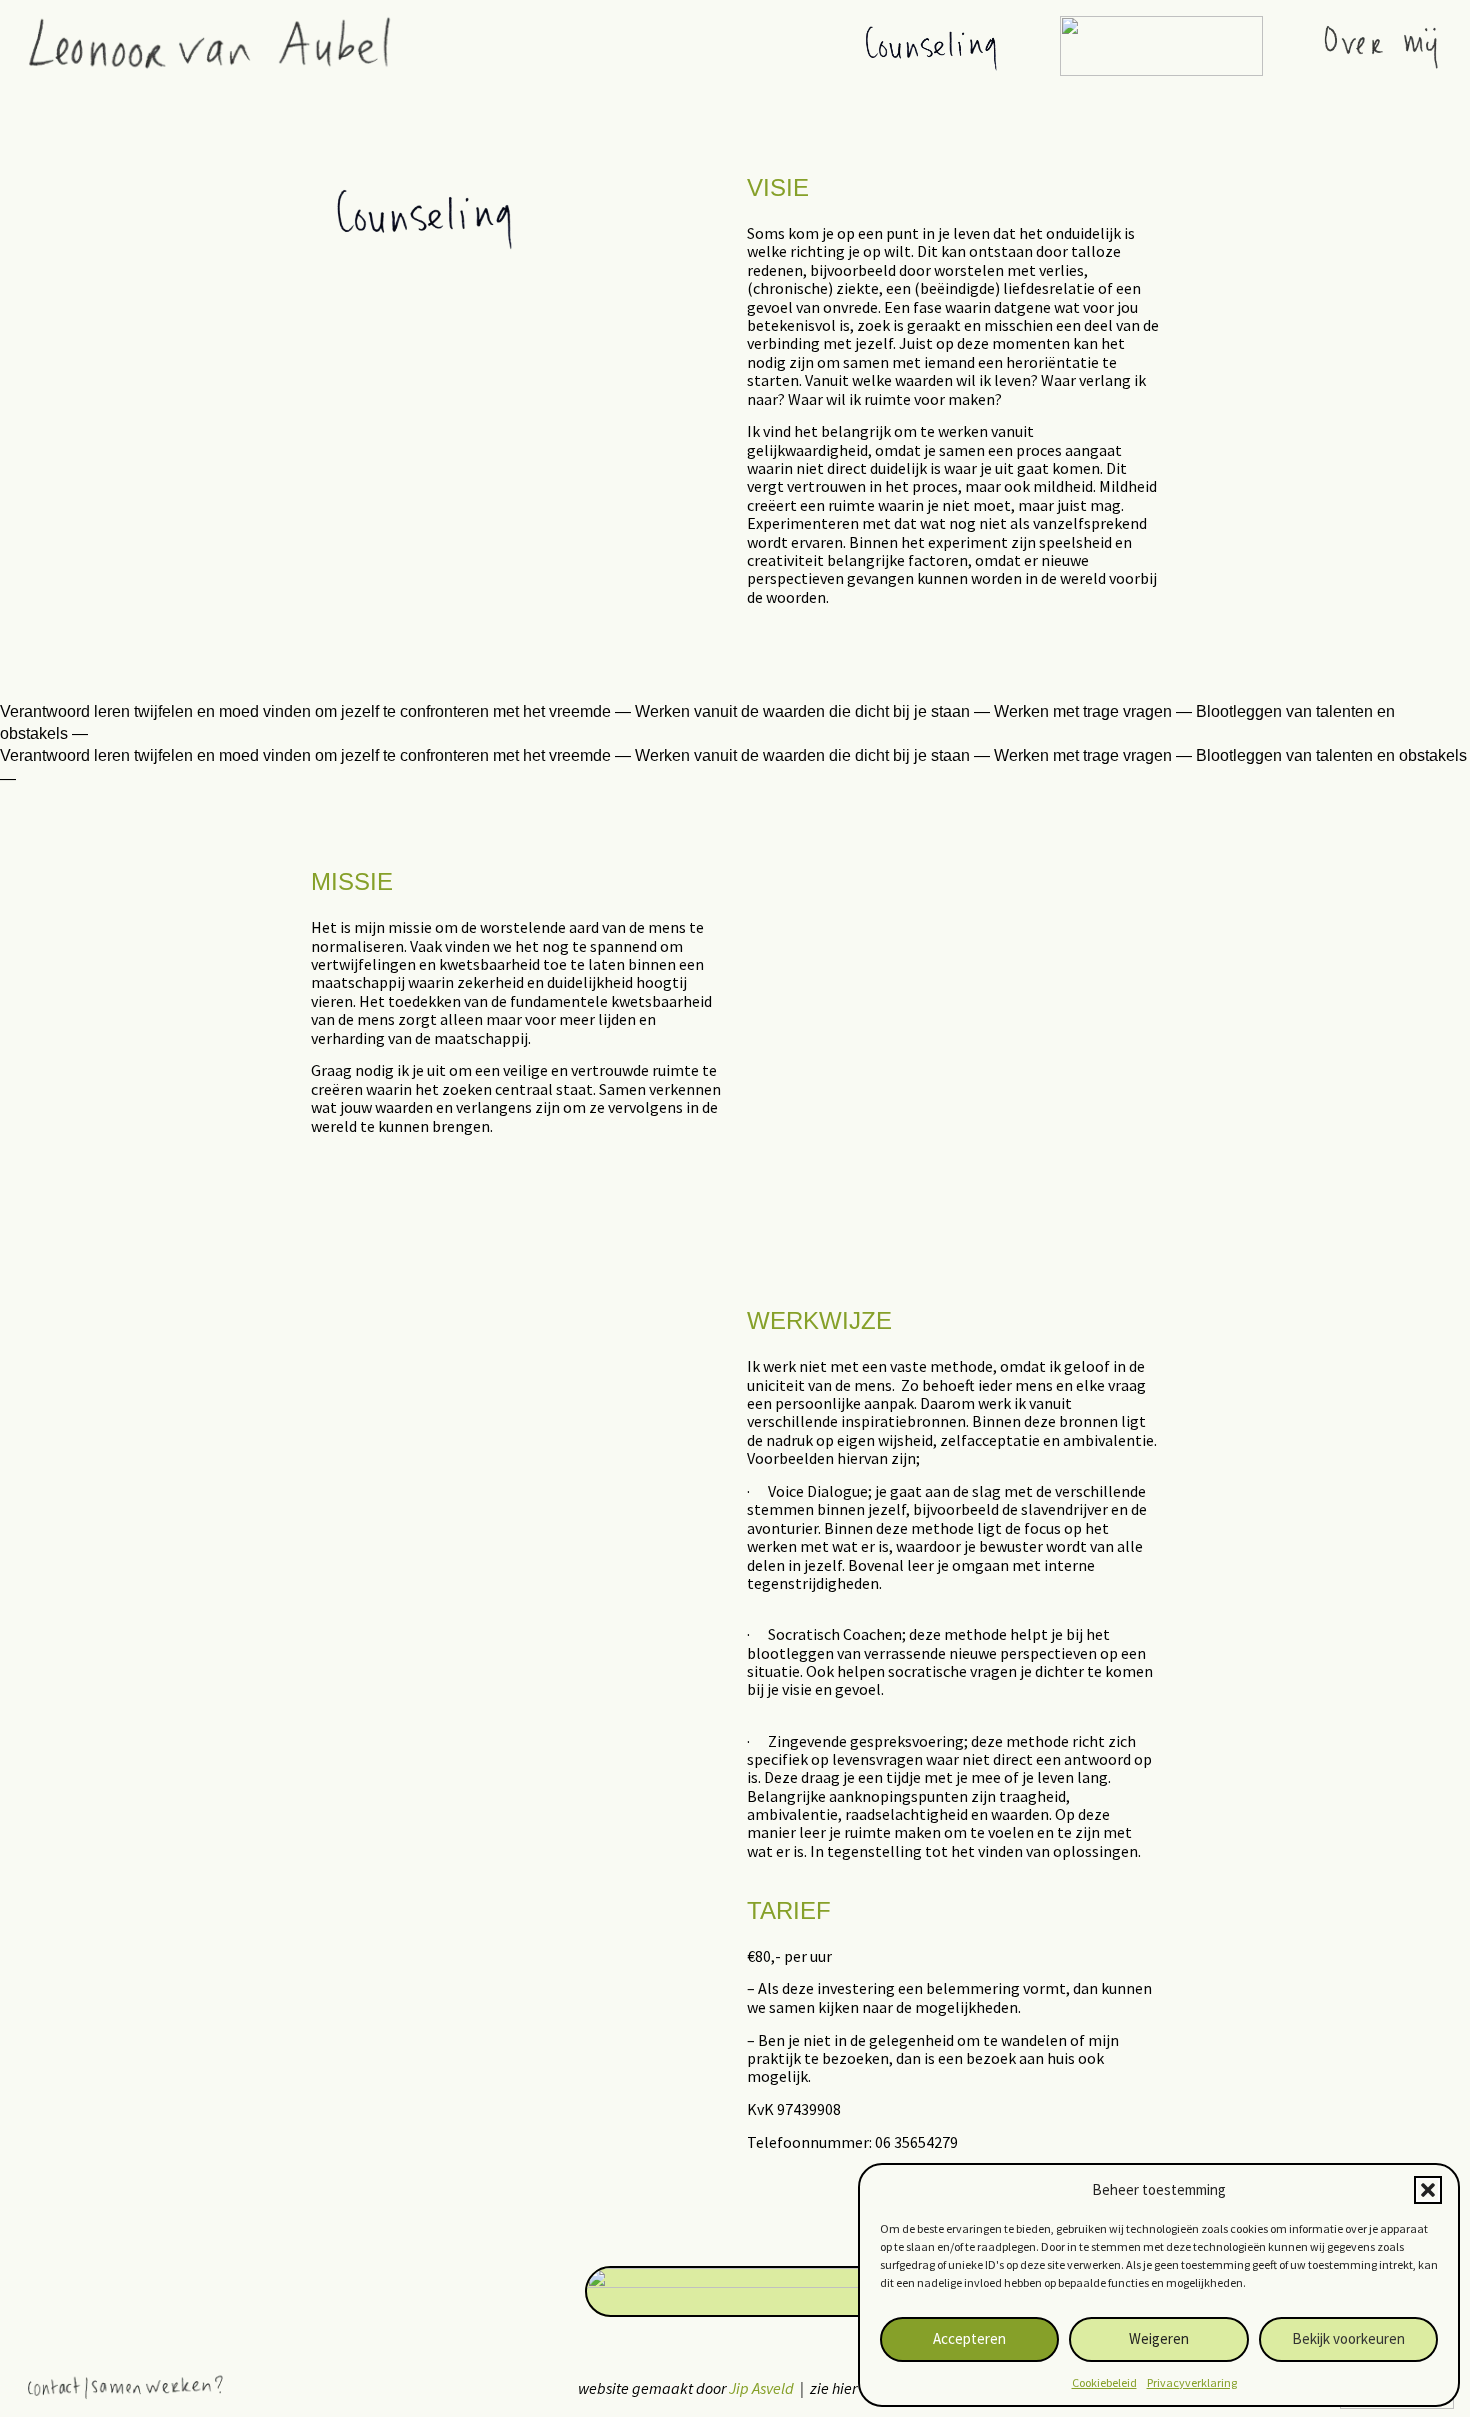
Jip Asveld (761, 2388)
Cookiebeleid (1104, 2382)
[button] (1428, 2190)
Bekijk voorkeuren (1348, 2338)
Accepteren (969, 2338)
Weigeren (1159, 2338)
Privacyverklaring (1192, 2382)
